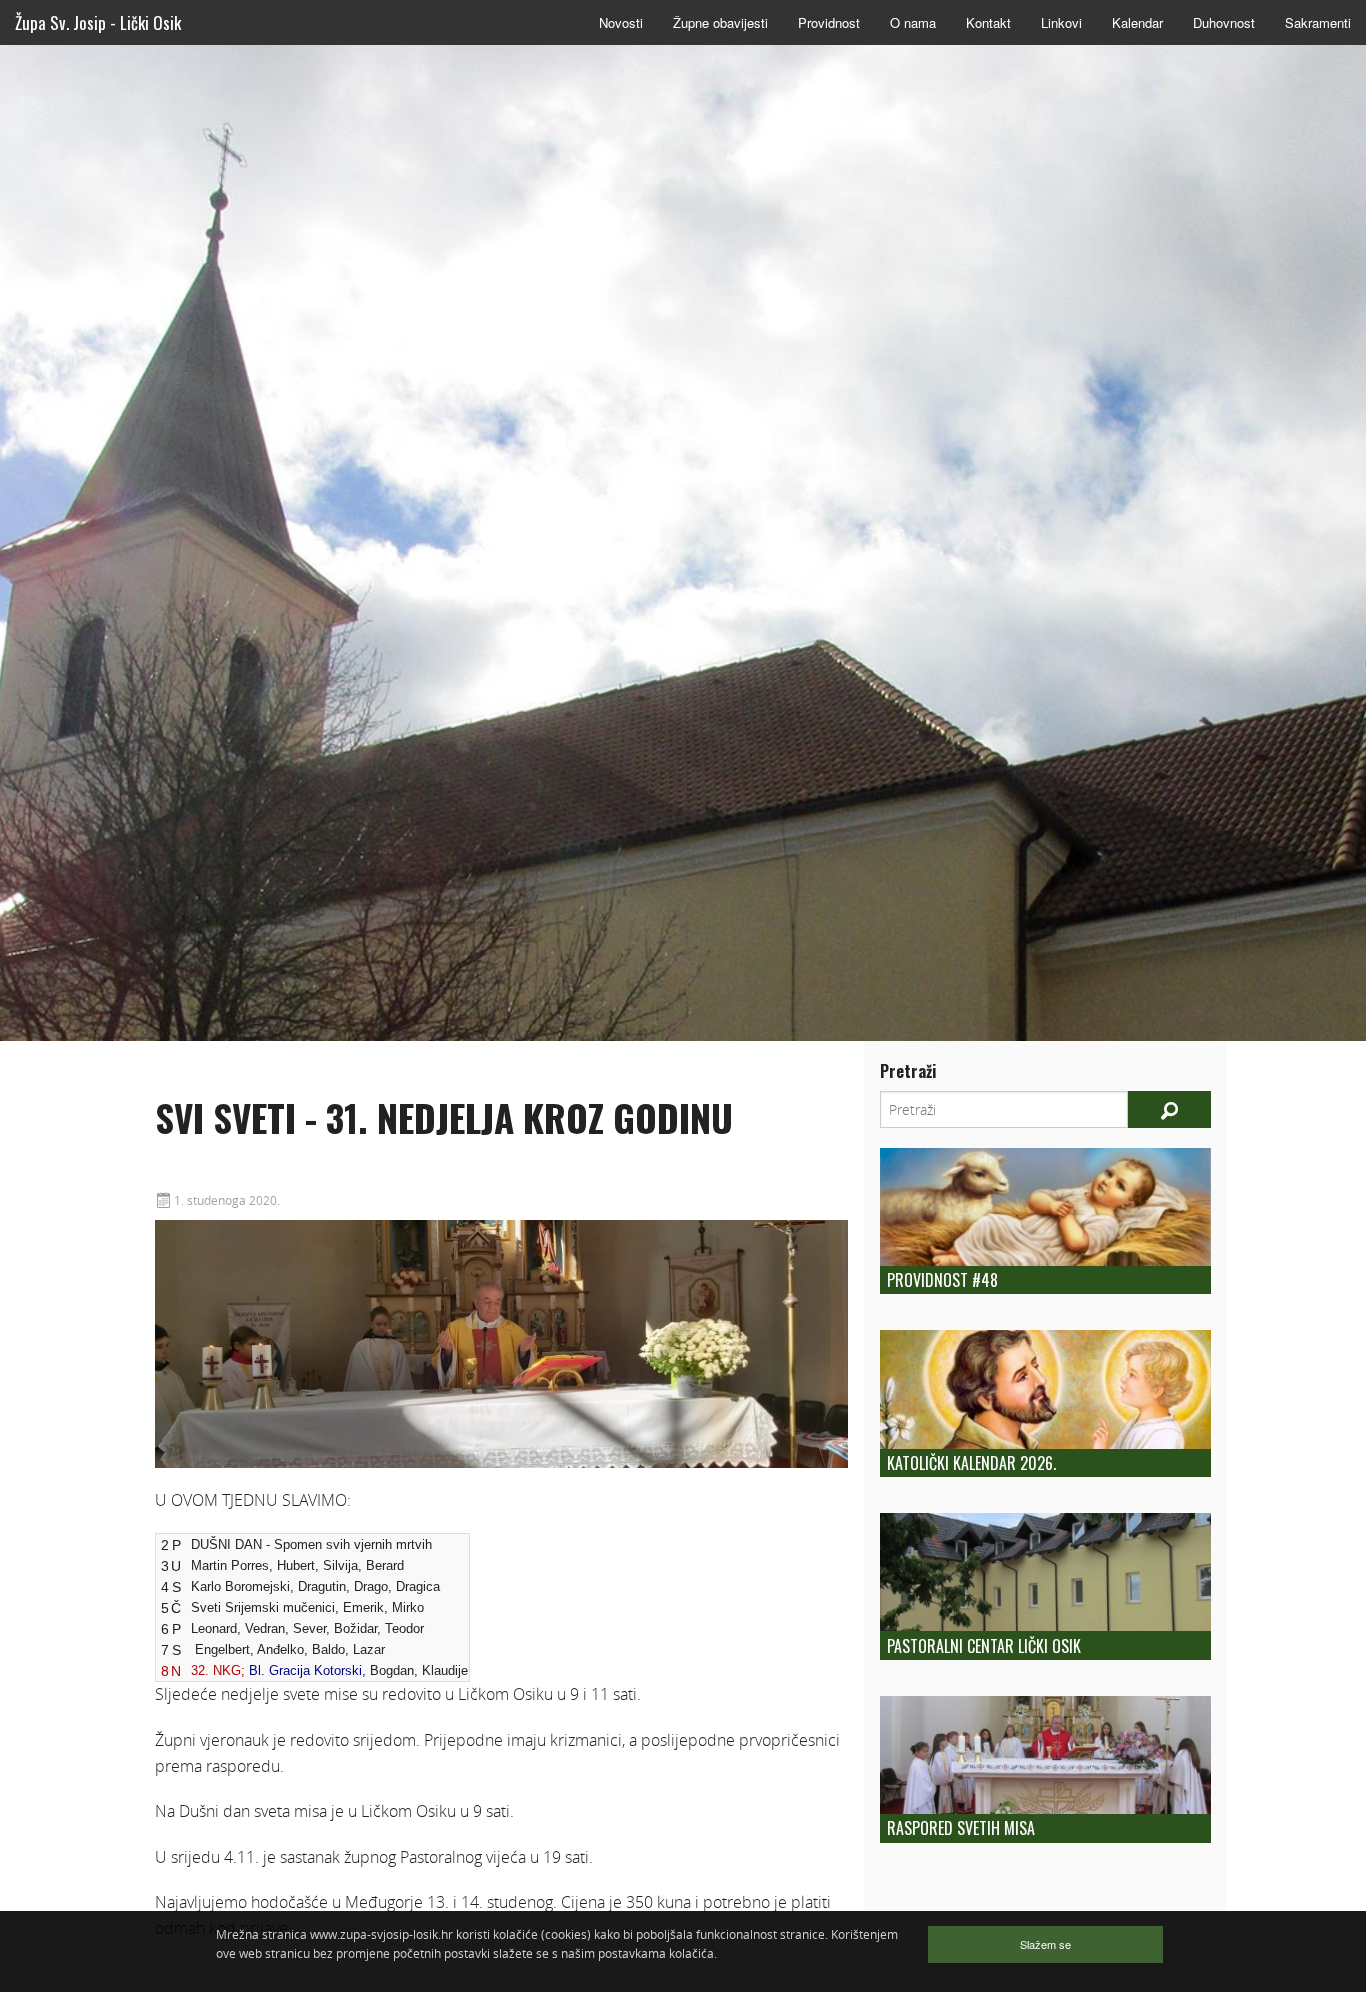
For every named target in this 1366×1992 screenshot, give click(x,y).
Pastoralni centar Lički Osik (984, 1646)
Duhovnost (1224, 22)
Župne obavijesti (720, 22)
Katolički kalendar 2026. (971, 1463)
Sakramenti (1318, 22)
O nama (913, 22)
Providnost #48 (942, 1280)
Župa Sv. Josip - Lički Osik (98, 22)
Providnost (829, 22)
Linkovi (1061, 22)
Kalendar (1137, 22)
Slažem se (1045, 1944)
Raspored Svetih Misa (961, 1828)
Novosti (621, 22)
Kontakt (988, 22)
